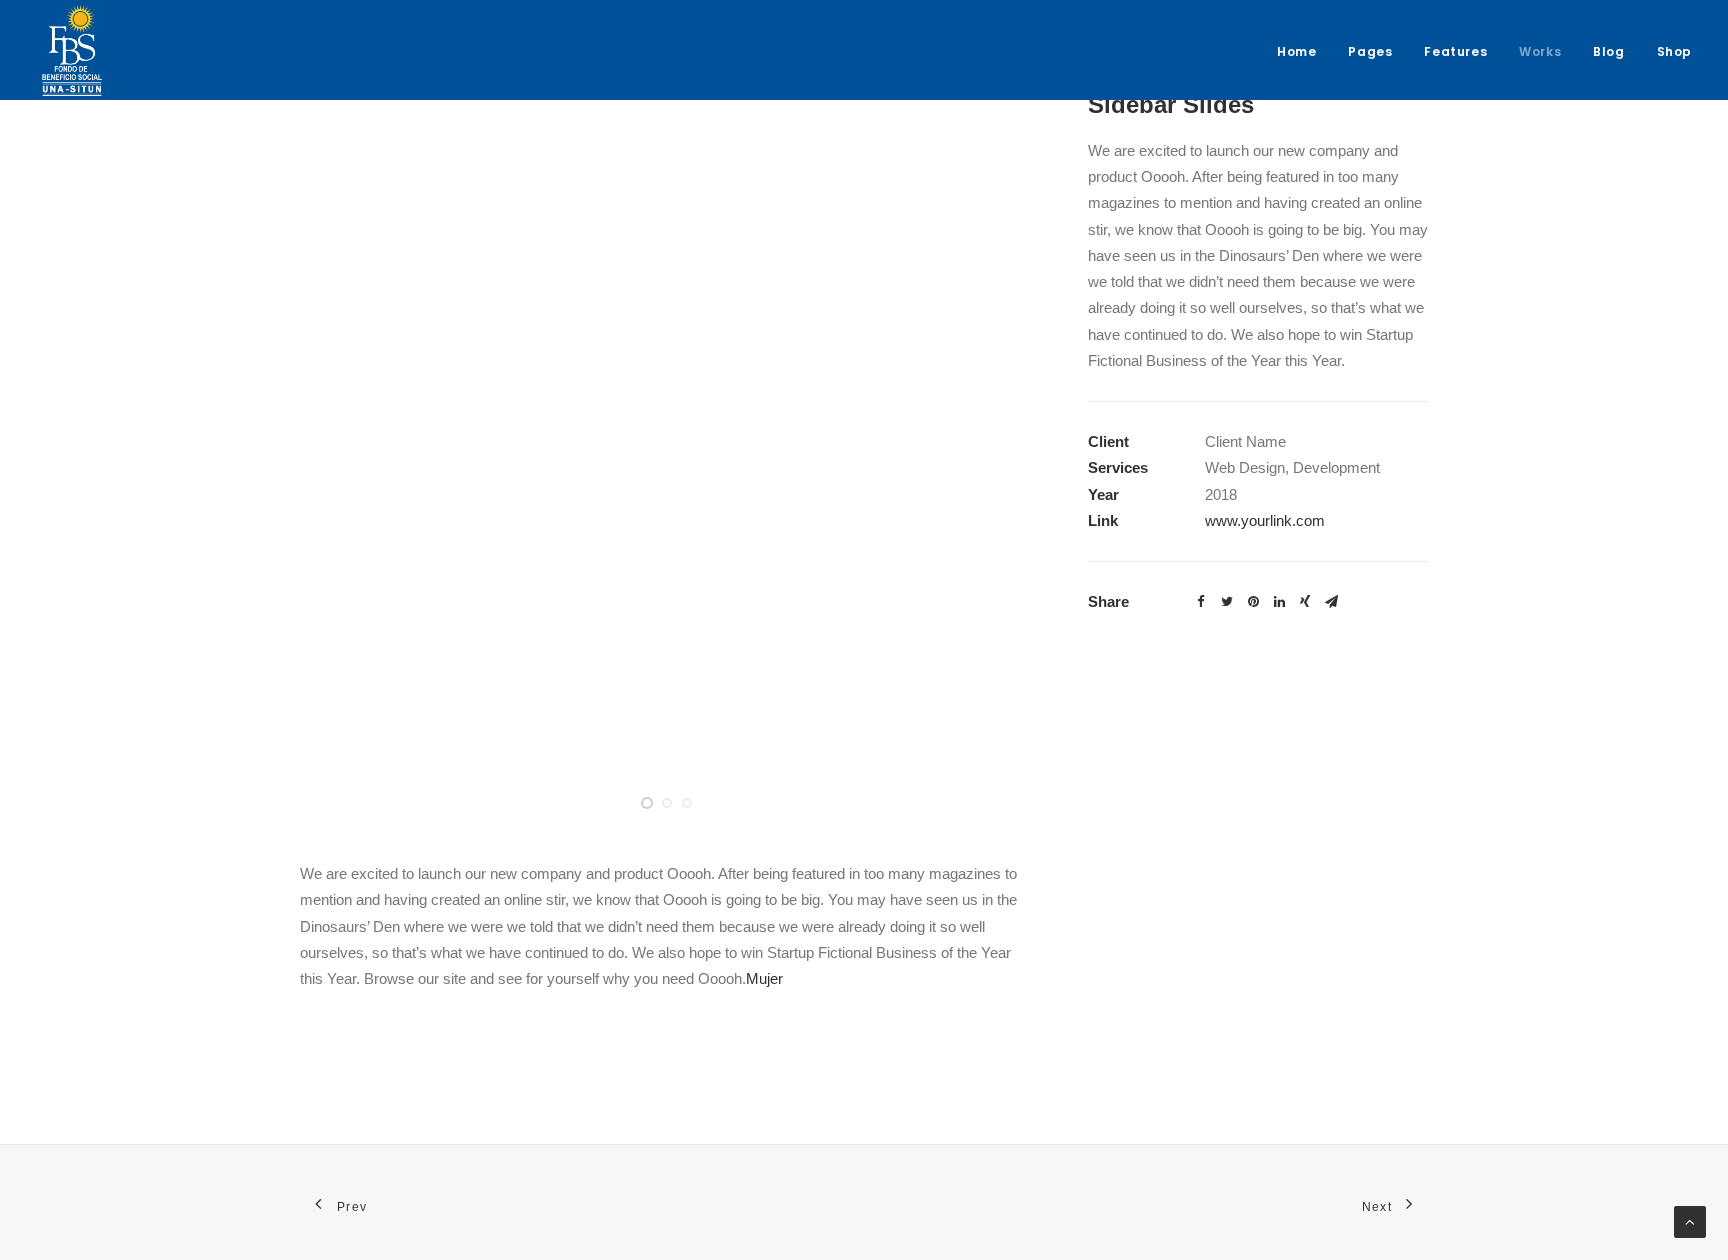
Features (1455, 51)
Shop (1674, 51)
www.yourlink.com (1265, 520)
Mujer (764, 978)
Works (1540, 51)
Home (1296, 51)
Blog (1608, 51)
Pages (1370, 51)
